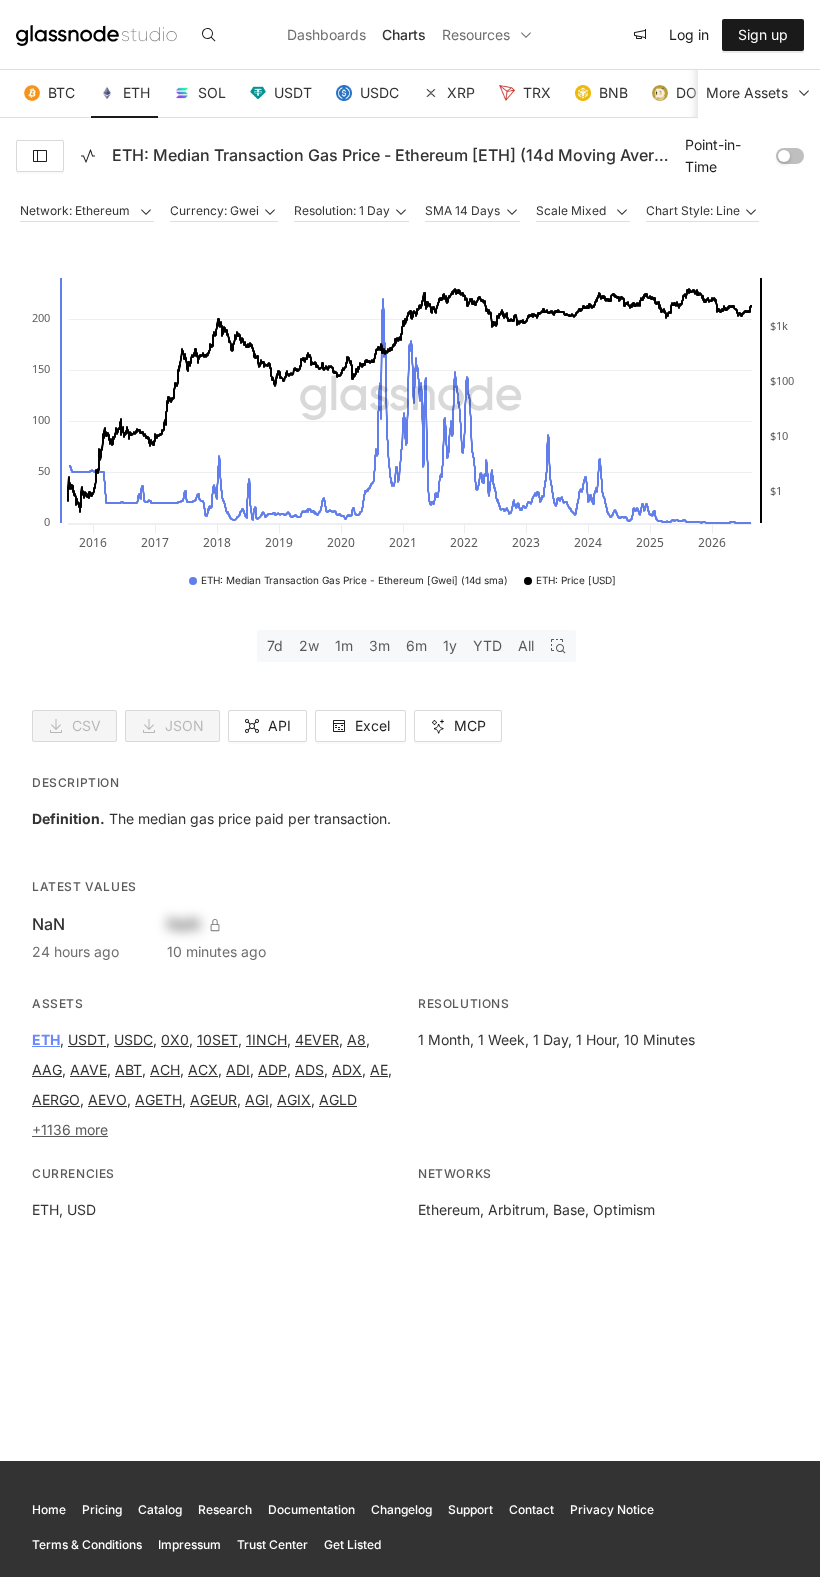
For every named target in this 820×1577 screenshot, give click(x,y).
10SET (217, 1039)
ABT (128, 1069)
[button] (49, 94)
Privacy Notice (612, 1509)
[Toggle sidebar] (40, 156)
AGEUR (213, 1099)
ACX (203, 1069)
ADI (238, 1069)
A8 (356, 1039)
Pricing (102, 1509)
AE (379, 1069)
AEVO (107, 1099)
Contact (531, 1509)
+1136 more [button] (70, 1129)
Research (225, 1509)
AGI (257, 1099)
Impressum (189, 1544)
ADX (347, 1069)
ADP (272, 1069)
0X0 (175, 1039)
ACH (165, 1069)
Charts (404, 34)
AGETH (158, 1099)
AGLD (338, 1099)
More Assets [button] (747, 92)
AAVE (88, 1069)
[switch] (790, 156)
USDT (87, 1039)
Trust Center (272, 1544)
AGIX (294, 1099)
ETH (46, 1039)
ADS (309, 1069)
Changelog (401, 1509)
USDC (133, 1039)
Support (470, 1509)
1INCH (266, 1039)
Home (49, 1509)
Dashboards (326, 34)
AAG (47, 1069)
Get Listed (352, 1544)
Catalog (160, 1509)
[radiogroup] (416, 646)
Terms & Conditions (87, 1544)
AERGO (56, 1099)
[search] (209, 35)
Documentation (311, 1509)
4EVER (317, 1039)
